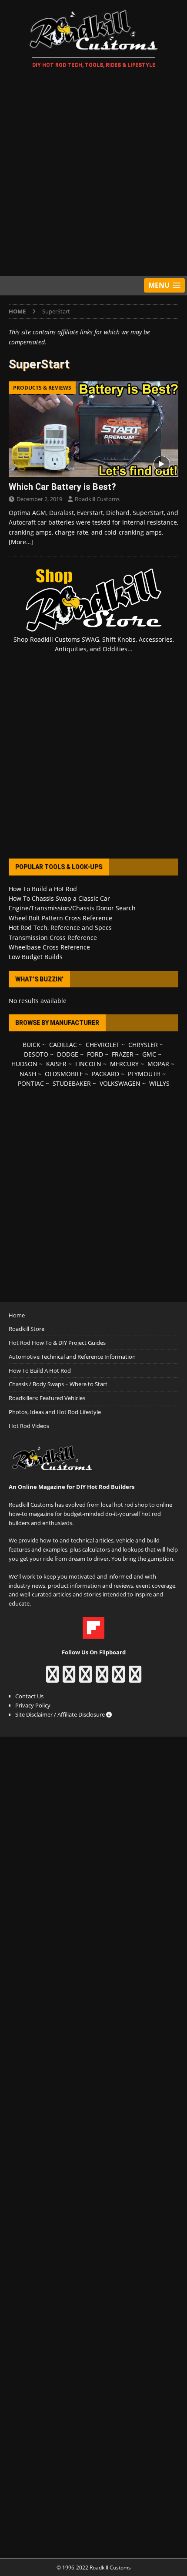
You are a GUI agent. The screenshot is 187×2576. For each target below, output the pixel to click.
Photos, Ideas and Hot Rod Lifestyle (55, 1412)
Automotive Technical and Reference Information (72, 1357)
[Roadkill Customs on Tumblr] (102, 1678)
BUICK (32, 1045)
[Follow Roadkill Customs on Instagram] (69, 1678)
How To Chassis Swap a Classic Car (59, 898)
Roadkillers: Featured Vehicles (47, 1398)
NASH (28, 1074)
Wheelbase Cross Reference (49, 947)
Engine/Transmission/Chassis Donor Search (72, 908)
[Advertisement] (93, 174)
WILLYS (159, 1083)
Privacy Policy (33, 1705)
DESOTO (36, 1054)
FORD (95, 1054)
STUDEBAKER (72, 1083)
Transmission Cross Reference (53, 938)
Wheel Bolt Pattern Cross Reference (60, 918)
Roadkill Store (27, 1329)
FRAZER (123, 1054)
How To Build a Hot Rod (43, 889)
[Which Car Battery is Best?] (93, 429)
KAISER (56, 1064)
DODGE (68, 1054)
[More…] (21, 542)
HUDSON (24, 1064)
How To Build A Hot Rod (40, 1370)
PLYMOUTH (144, 1074)
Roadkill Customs (97, 499)
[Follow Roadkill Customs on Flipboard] (93, 1634)
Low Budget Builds (36, 957)
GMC (149, 1054)
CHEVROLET (103, 1045)
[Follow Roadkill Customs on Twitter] (119, 1678)
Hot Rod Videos (29, 1426)
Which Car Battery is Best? (62, 487)
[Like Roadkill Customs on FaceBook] (52, 1678)
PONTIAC (31, 1083)
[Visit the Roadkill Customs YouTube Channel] (135, 1678)
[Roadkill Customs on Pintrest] (85, 1678)
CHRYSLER (143, 1045)
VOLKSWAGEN (120, 1083)
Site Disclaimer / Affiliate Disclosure (61, 1714)
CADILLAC (63, 1045)
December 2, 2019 (39, 499)
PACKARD (105, 1074)
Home (17, 1315)
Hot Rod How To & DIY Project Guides (57, 1343)
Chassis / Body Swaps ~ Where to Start (58, 1384)
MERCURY (124, 1064)
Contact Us (29, 1696)
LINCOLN (88, 1064)
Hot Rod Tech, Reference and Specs (60, 928)
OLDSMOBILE (64, 1074)
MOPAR (158, 1064)
